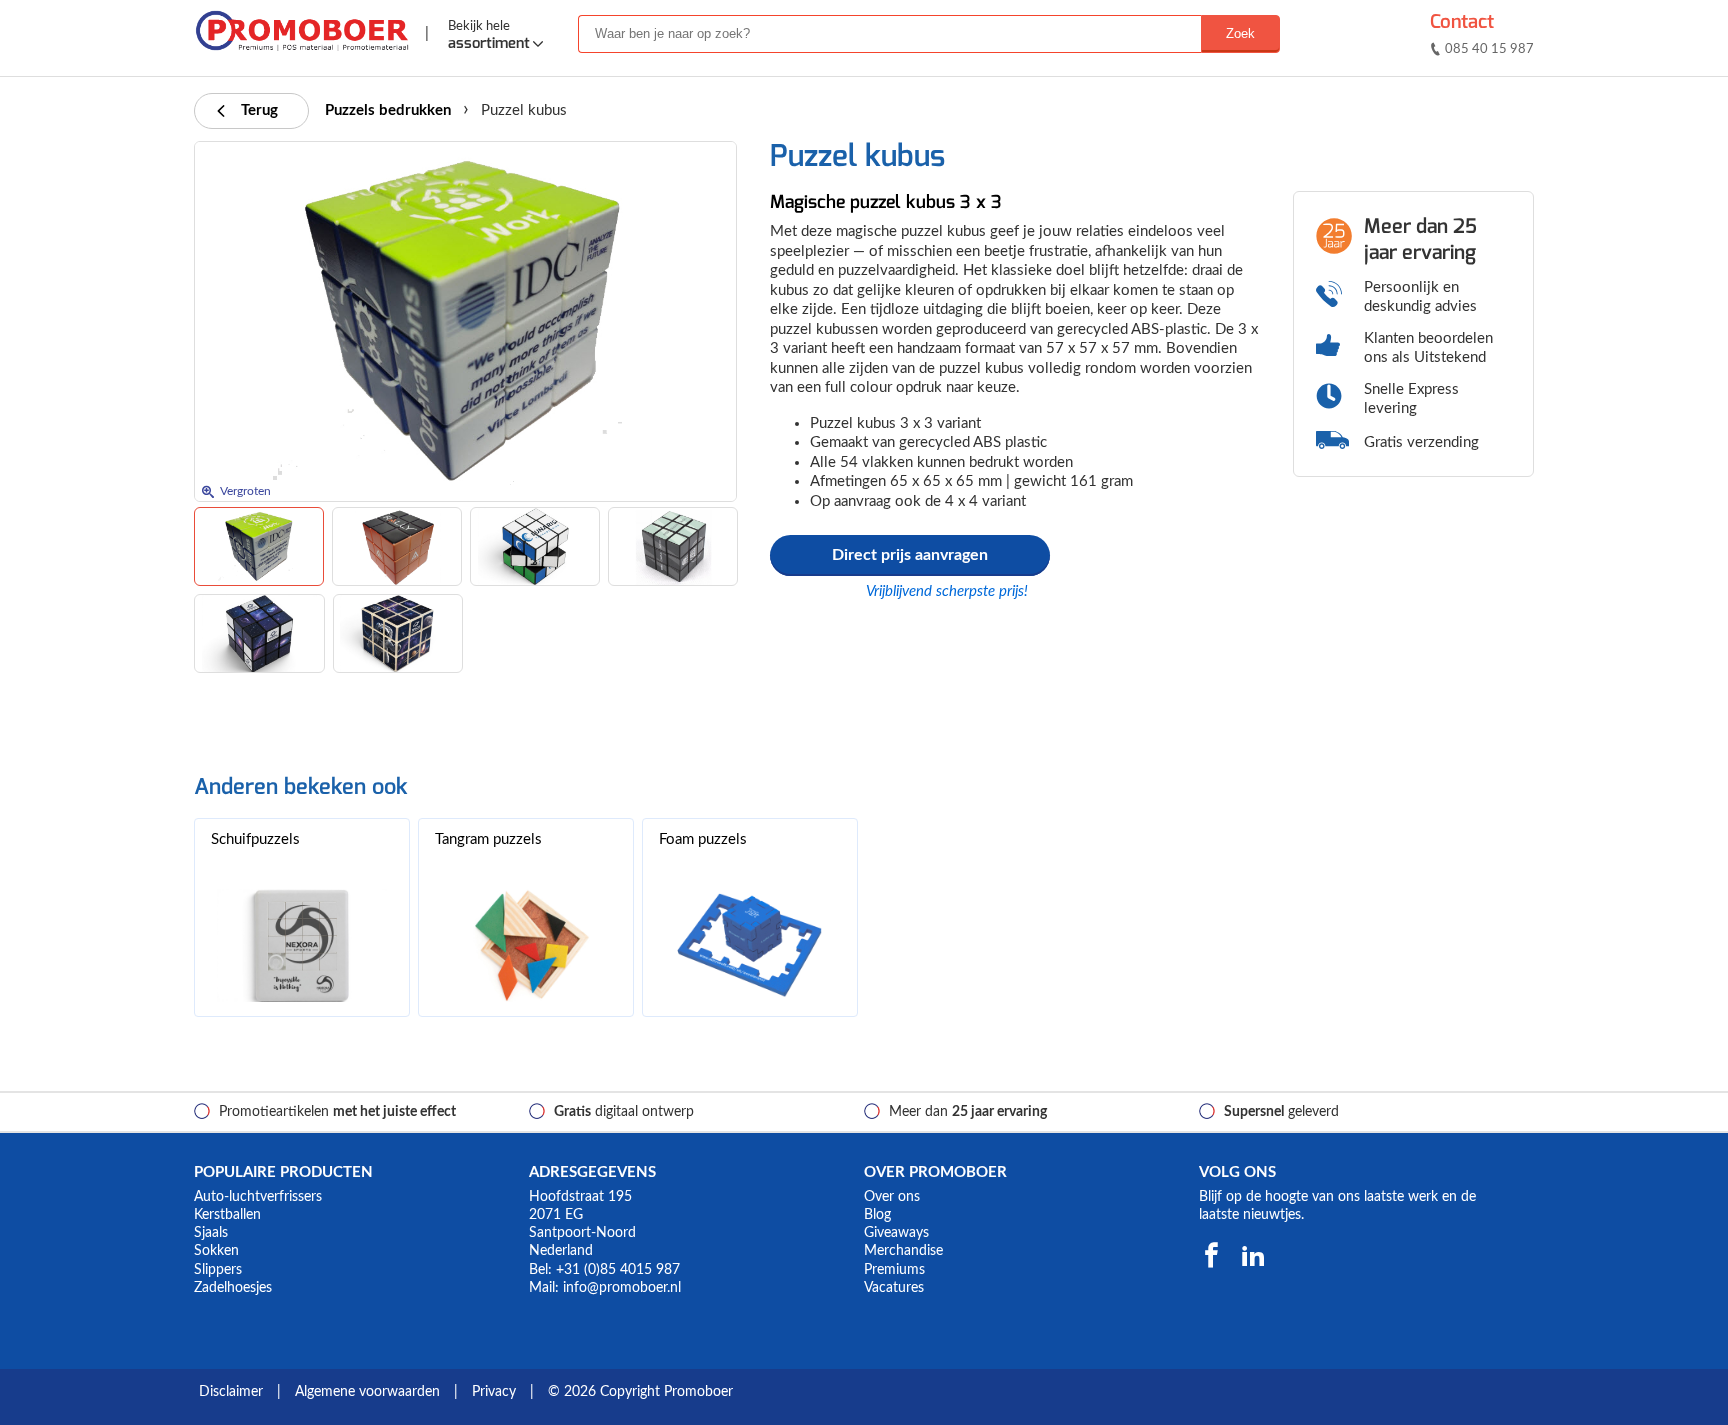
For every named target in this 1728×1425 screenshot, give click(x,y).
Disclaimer (231, 1392)
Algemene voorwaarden (367, 1392)
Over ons (892, 1197)
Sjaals (211, 1233)
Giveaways (896, 1233)
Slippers (218, 1270)
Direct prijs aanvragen (910, 555)
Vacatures (894, 1288)
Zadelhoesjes (233, 1288)
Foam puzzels (703, 839)
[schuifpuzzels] (302, 945)
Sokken (216, 1251)
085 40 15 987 (1489, 49)
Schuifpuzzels (255, 839)
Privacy (494, 1392)
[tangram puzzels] (526, 945)
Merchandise (903, 1251)
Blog (877, 1215)
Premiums (894, 1270)
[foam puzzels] (750, 945)
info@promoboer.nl (622, 1288)
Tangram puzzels (488, 839)
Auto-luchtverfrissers (258, 1197)
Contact (1462, 21)
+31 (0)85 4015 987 (618, 1270)
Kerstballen (227, 1215)
